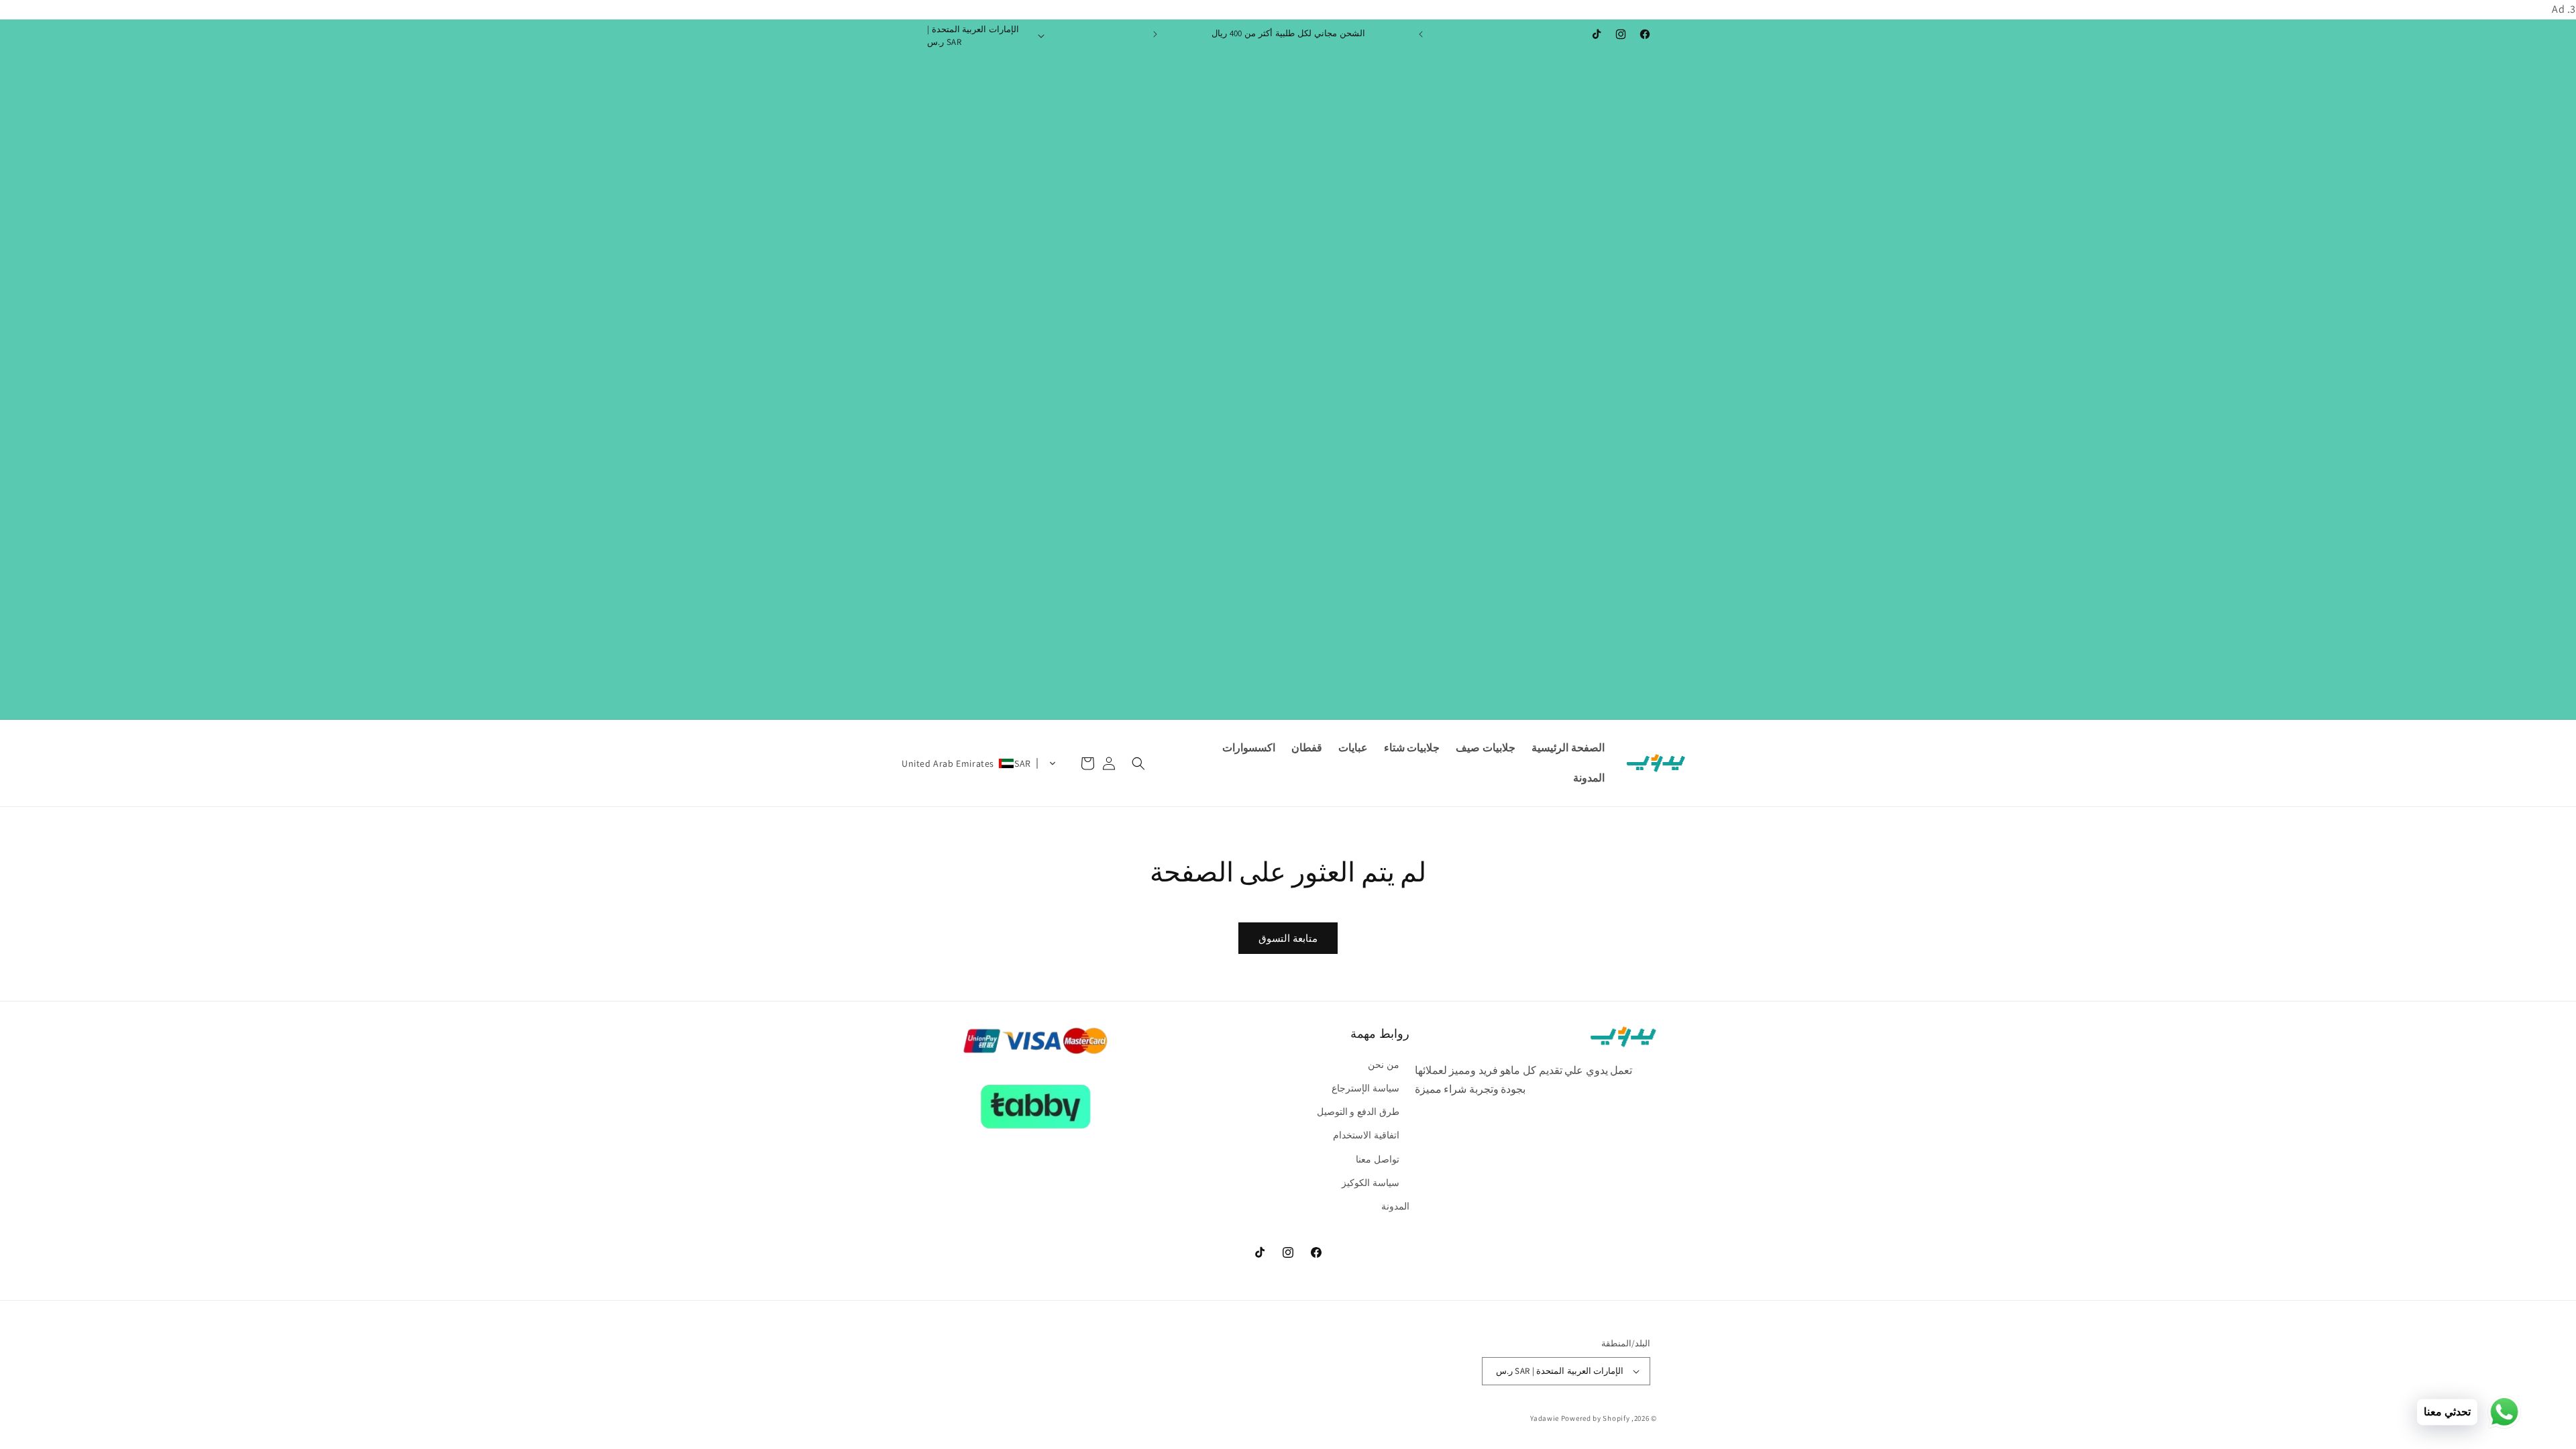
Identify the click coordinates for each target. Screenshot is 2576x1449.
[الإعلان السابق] (1421, 34)
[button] (1138, 763)
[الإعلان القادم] (1155, 34)
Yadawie (1545, 1418)
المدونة (1395, 1206)
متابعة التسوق (1288, 938)
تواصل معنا (1378, 1159)
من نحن (1384, 1065)
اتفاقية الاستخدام (1366, 1135)
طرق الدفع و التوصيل (1358, 1112)
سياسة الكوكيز (1371, 1183)
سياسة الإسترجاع (1365, 1088)
